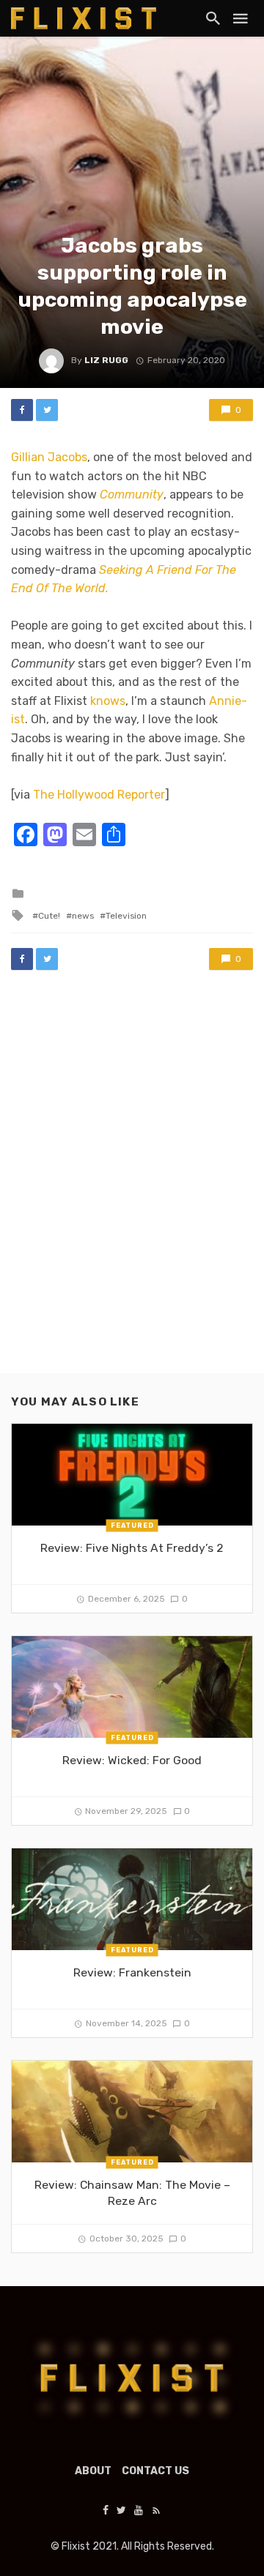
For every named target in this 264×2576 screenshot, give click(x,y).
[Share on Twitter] (47, 410)
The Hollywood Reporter (99, 795)
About (93, 2471)
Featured (132, 1525)
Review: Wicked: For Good (132, 1760)
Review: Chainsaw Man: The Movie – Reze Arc (132, 2193)
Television (126, 916)
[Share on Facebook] (22, 410)
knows (108, 701)
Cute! (49, 916)
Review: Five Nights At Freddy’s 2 (132, 1548)
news (83, 916)
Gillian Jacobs (49, 457)
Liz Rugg (106, 360)
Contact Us (155, 2471)
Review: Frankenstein (132, 1972)
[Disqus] (132, 1186)
